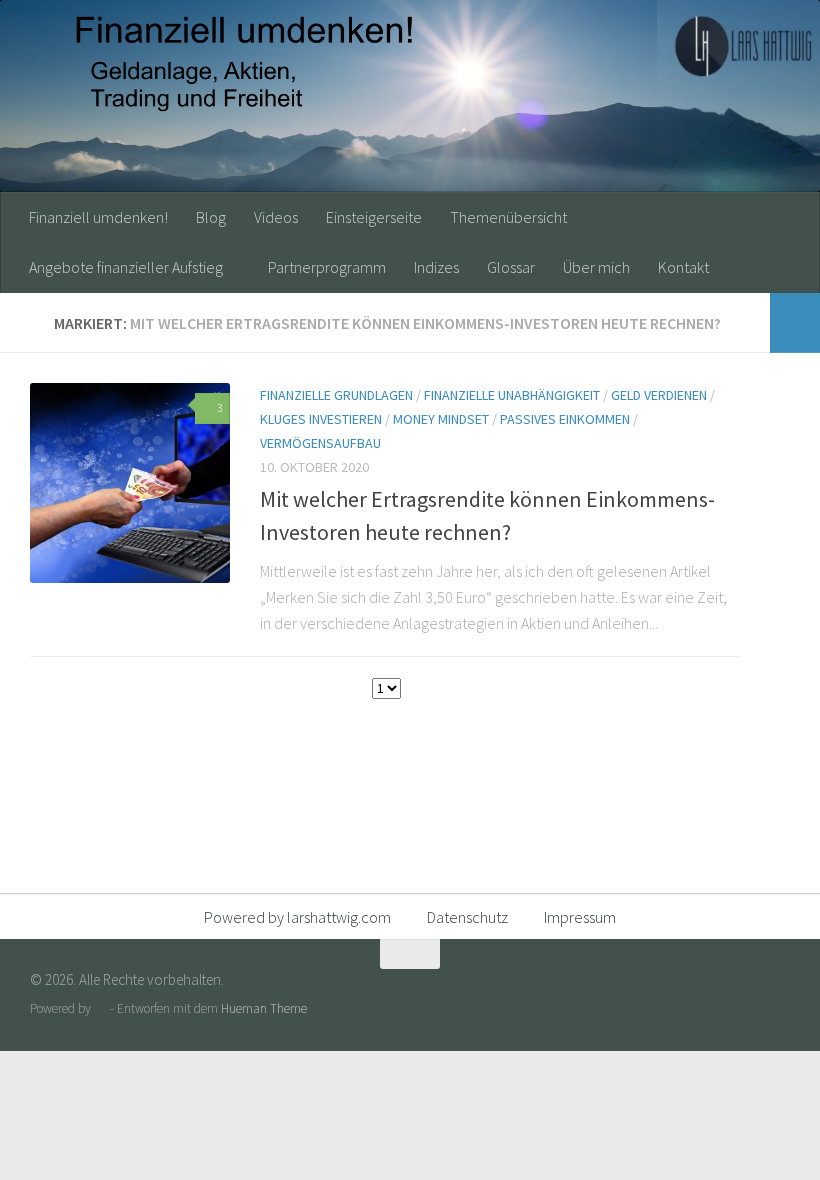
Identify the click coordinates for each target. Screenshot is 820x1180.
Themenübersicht (508, 217)
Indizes (436, 267)
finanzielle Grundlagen (336, 395)
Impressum (580, 917)
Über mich (596, 267)
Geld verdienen (659, 395)
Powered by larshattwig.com (297, 917)
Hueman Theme (264, 1008)
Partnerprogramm (327, 267)
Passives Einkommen (565, 419)
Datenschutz (467, 917)
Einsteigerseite (374, 217)
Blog (211, 217)
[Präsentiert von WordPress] (100, 1008)
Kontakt (683, 267)
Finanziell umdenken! (98, 217)
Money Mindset (441, 419)
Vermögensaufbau (320, 443)
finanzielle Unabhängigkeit (512, 395)
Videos (276, 217)
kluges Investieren (321, 419)
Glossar (511, 267)
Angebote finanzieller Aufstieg (126, 267)
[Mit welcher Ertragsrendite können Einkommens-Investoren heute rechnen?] (130, 483)
